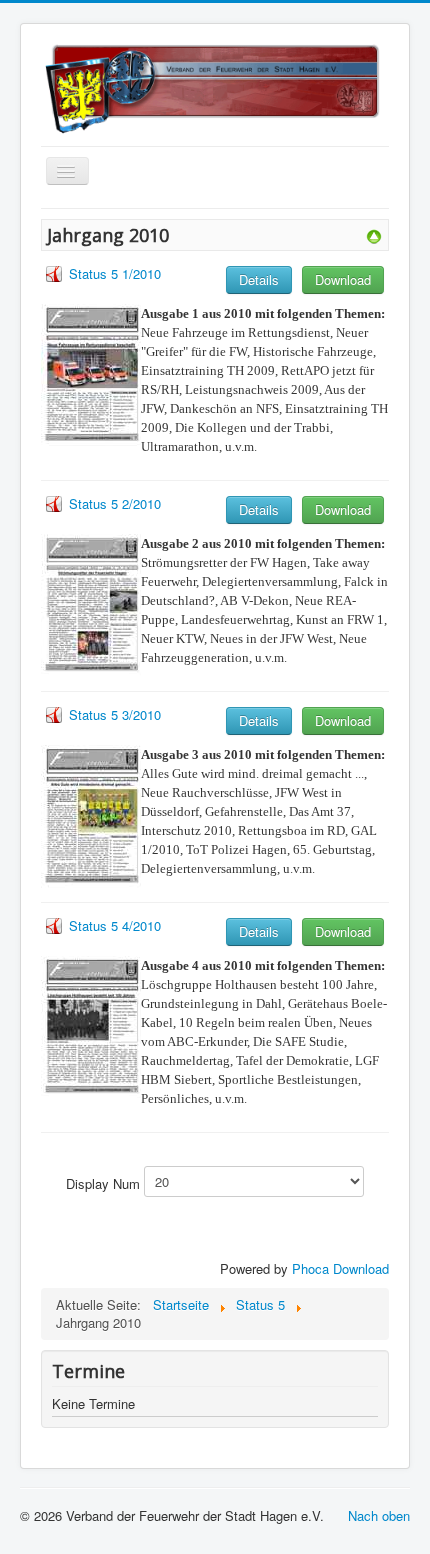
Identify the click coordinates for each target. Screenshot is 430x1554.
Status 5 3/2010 (115, 714)
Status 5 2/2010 (115, 503)
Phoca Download (340, 1268)
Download (343, 279)
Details (259, 279)
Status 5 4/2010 (115, 925)
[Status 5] (374, 234)
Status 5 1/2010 (115, 273)
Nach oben (379, 1515)
